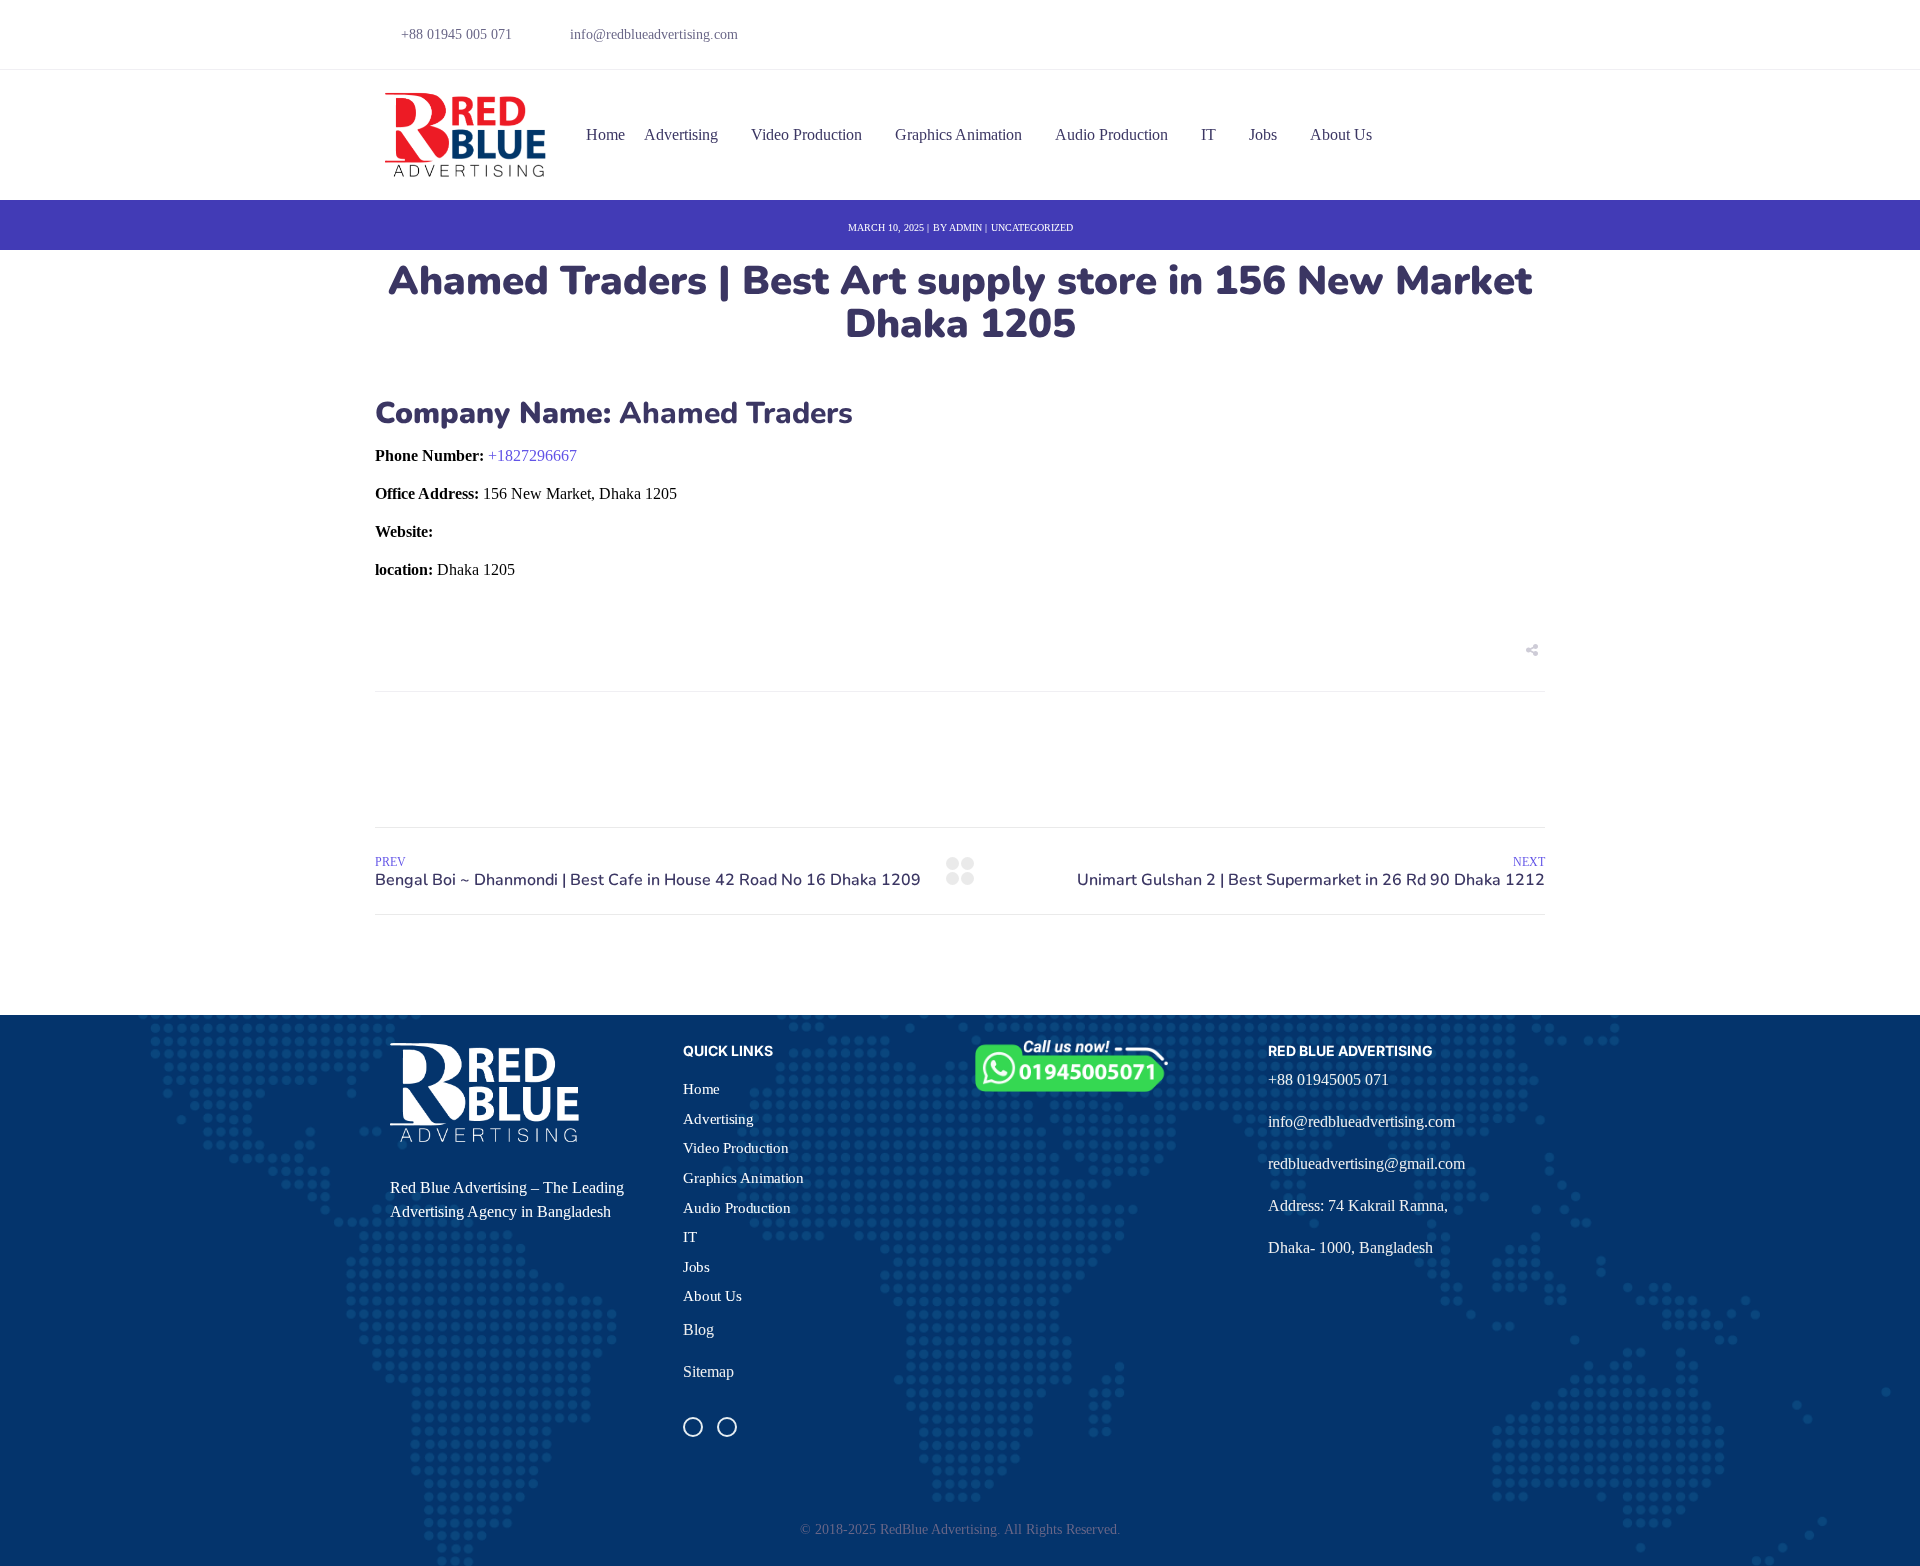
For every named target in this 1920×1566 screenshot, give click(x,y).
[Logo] (467, 135)
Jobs (1263, 134)
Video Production (806, 134)
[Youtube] (1501, 40)
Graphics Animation (958, 134)
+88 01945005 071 (1328, 1079)
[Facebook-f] (1432, 40)
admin (965, 227)
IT (1208, 134)
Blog (698, 1329)
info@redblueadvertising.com (1361, 1121)
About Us (1341, 134)
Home (605, 134)
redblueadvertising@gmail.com (1366, 1163)
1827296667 (532, 455)
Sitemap (708, 1371)
